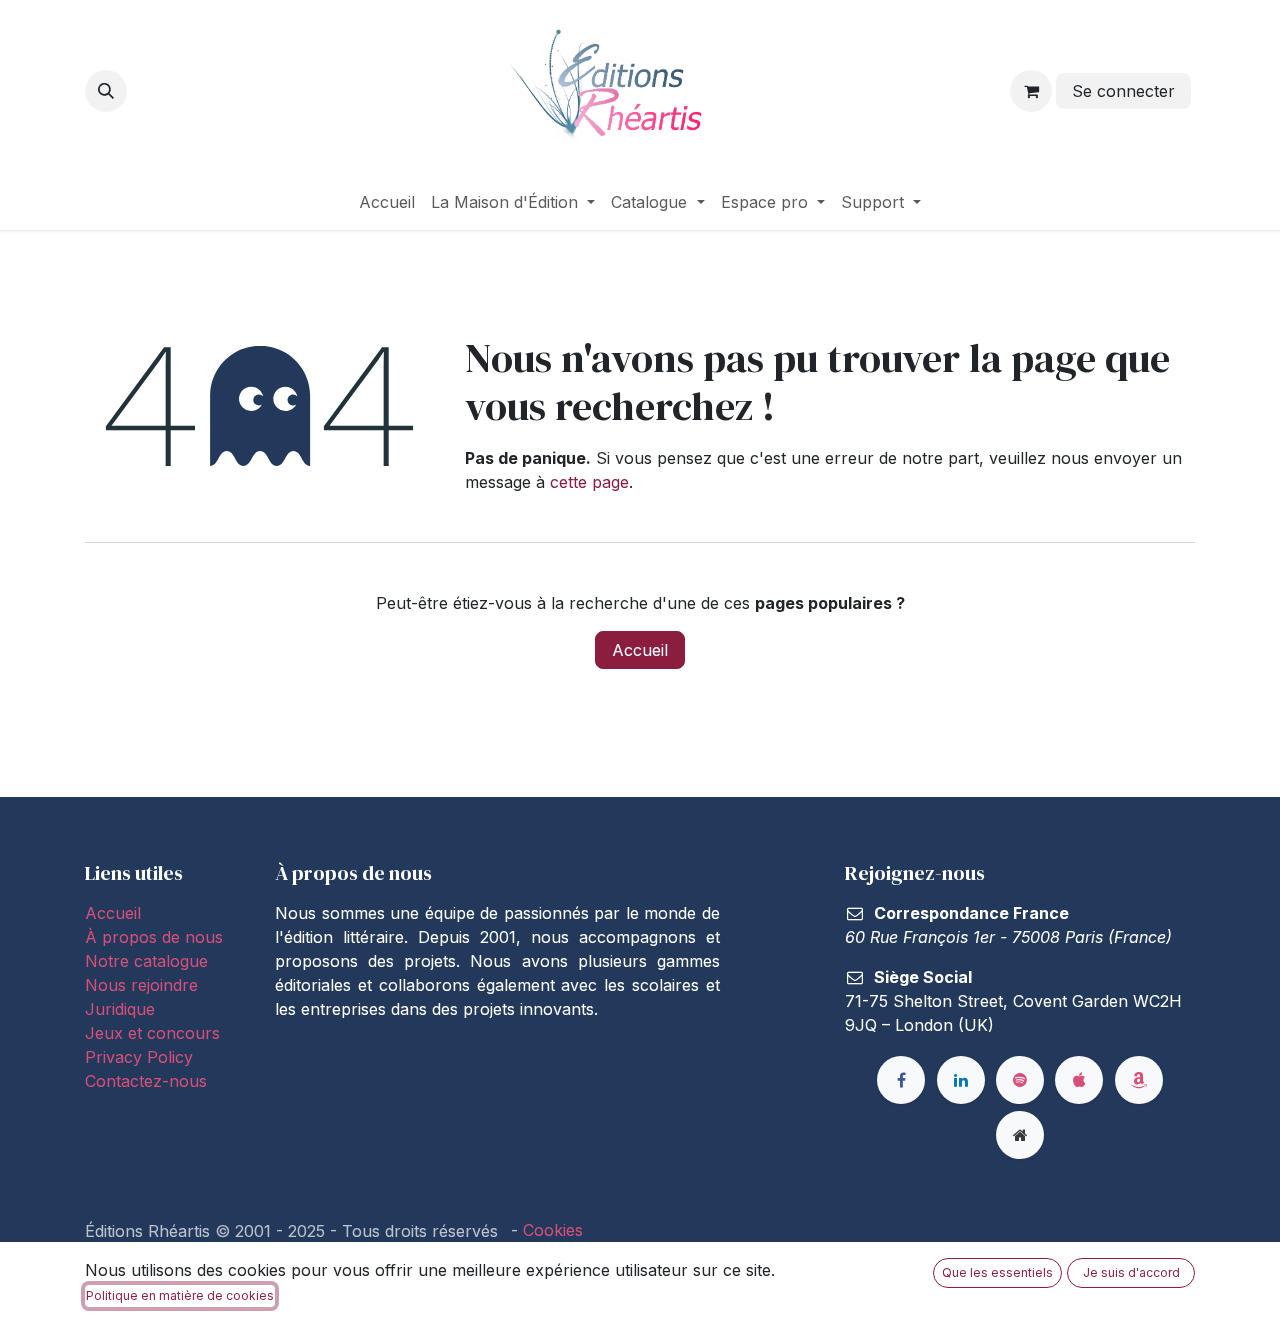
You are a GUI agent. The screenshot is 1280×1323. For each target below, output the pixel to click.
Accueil (640, 650)
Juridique (120, 1009)
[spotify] (1020, 1080)
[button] (106, 91)
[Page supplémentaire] (1020, 1135)
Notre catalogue (146, 961)
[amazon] (1139, 1080)
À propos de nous (154, 937)
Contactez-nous (146, 1081)
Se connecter (1123, 91)
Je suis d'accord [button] (1131, 1272)
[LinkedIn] (961, 1080)
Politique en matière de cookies (180, 1295)
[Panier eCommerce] (1031, 91)
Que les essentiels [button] (997, 1272)
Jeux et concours (155, 1033)
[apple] (1079, 1080)
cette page (589, 482)
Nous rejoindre (141, 985)
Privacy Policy (139, 1057)
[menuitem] (387, 202)
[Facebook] (901, 1080)
